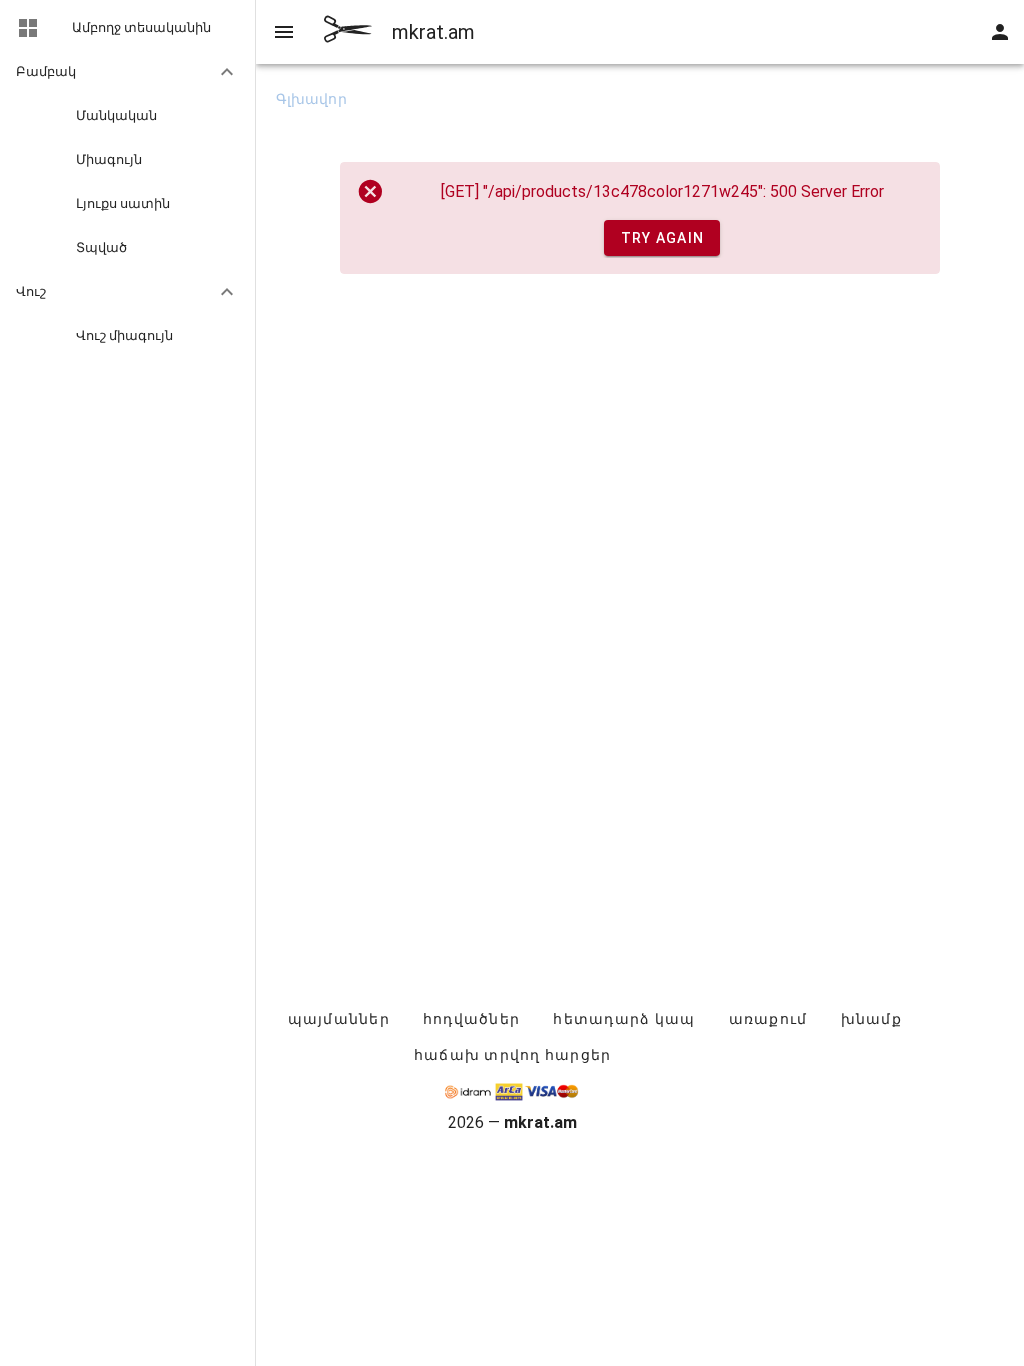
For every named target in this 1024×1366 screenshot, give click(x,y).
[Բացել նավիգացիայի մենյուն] (284, 32)
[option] (127, 72)
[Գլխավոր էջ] (348, 32)
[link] (127, 28)
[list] (127, 184)
